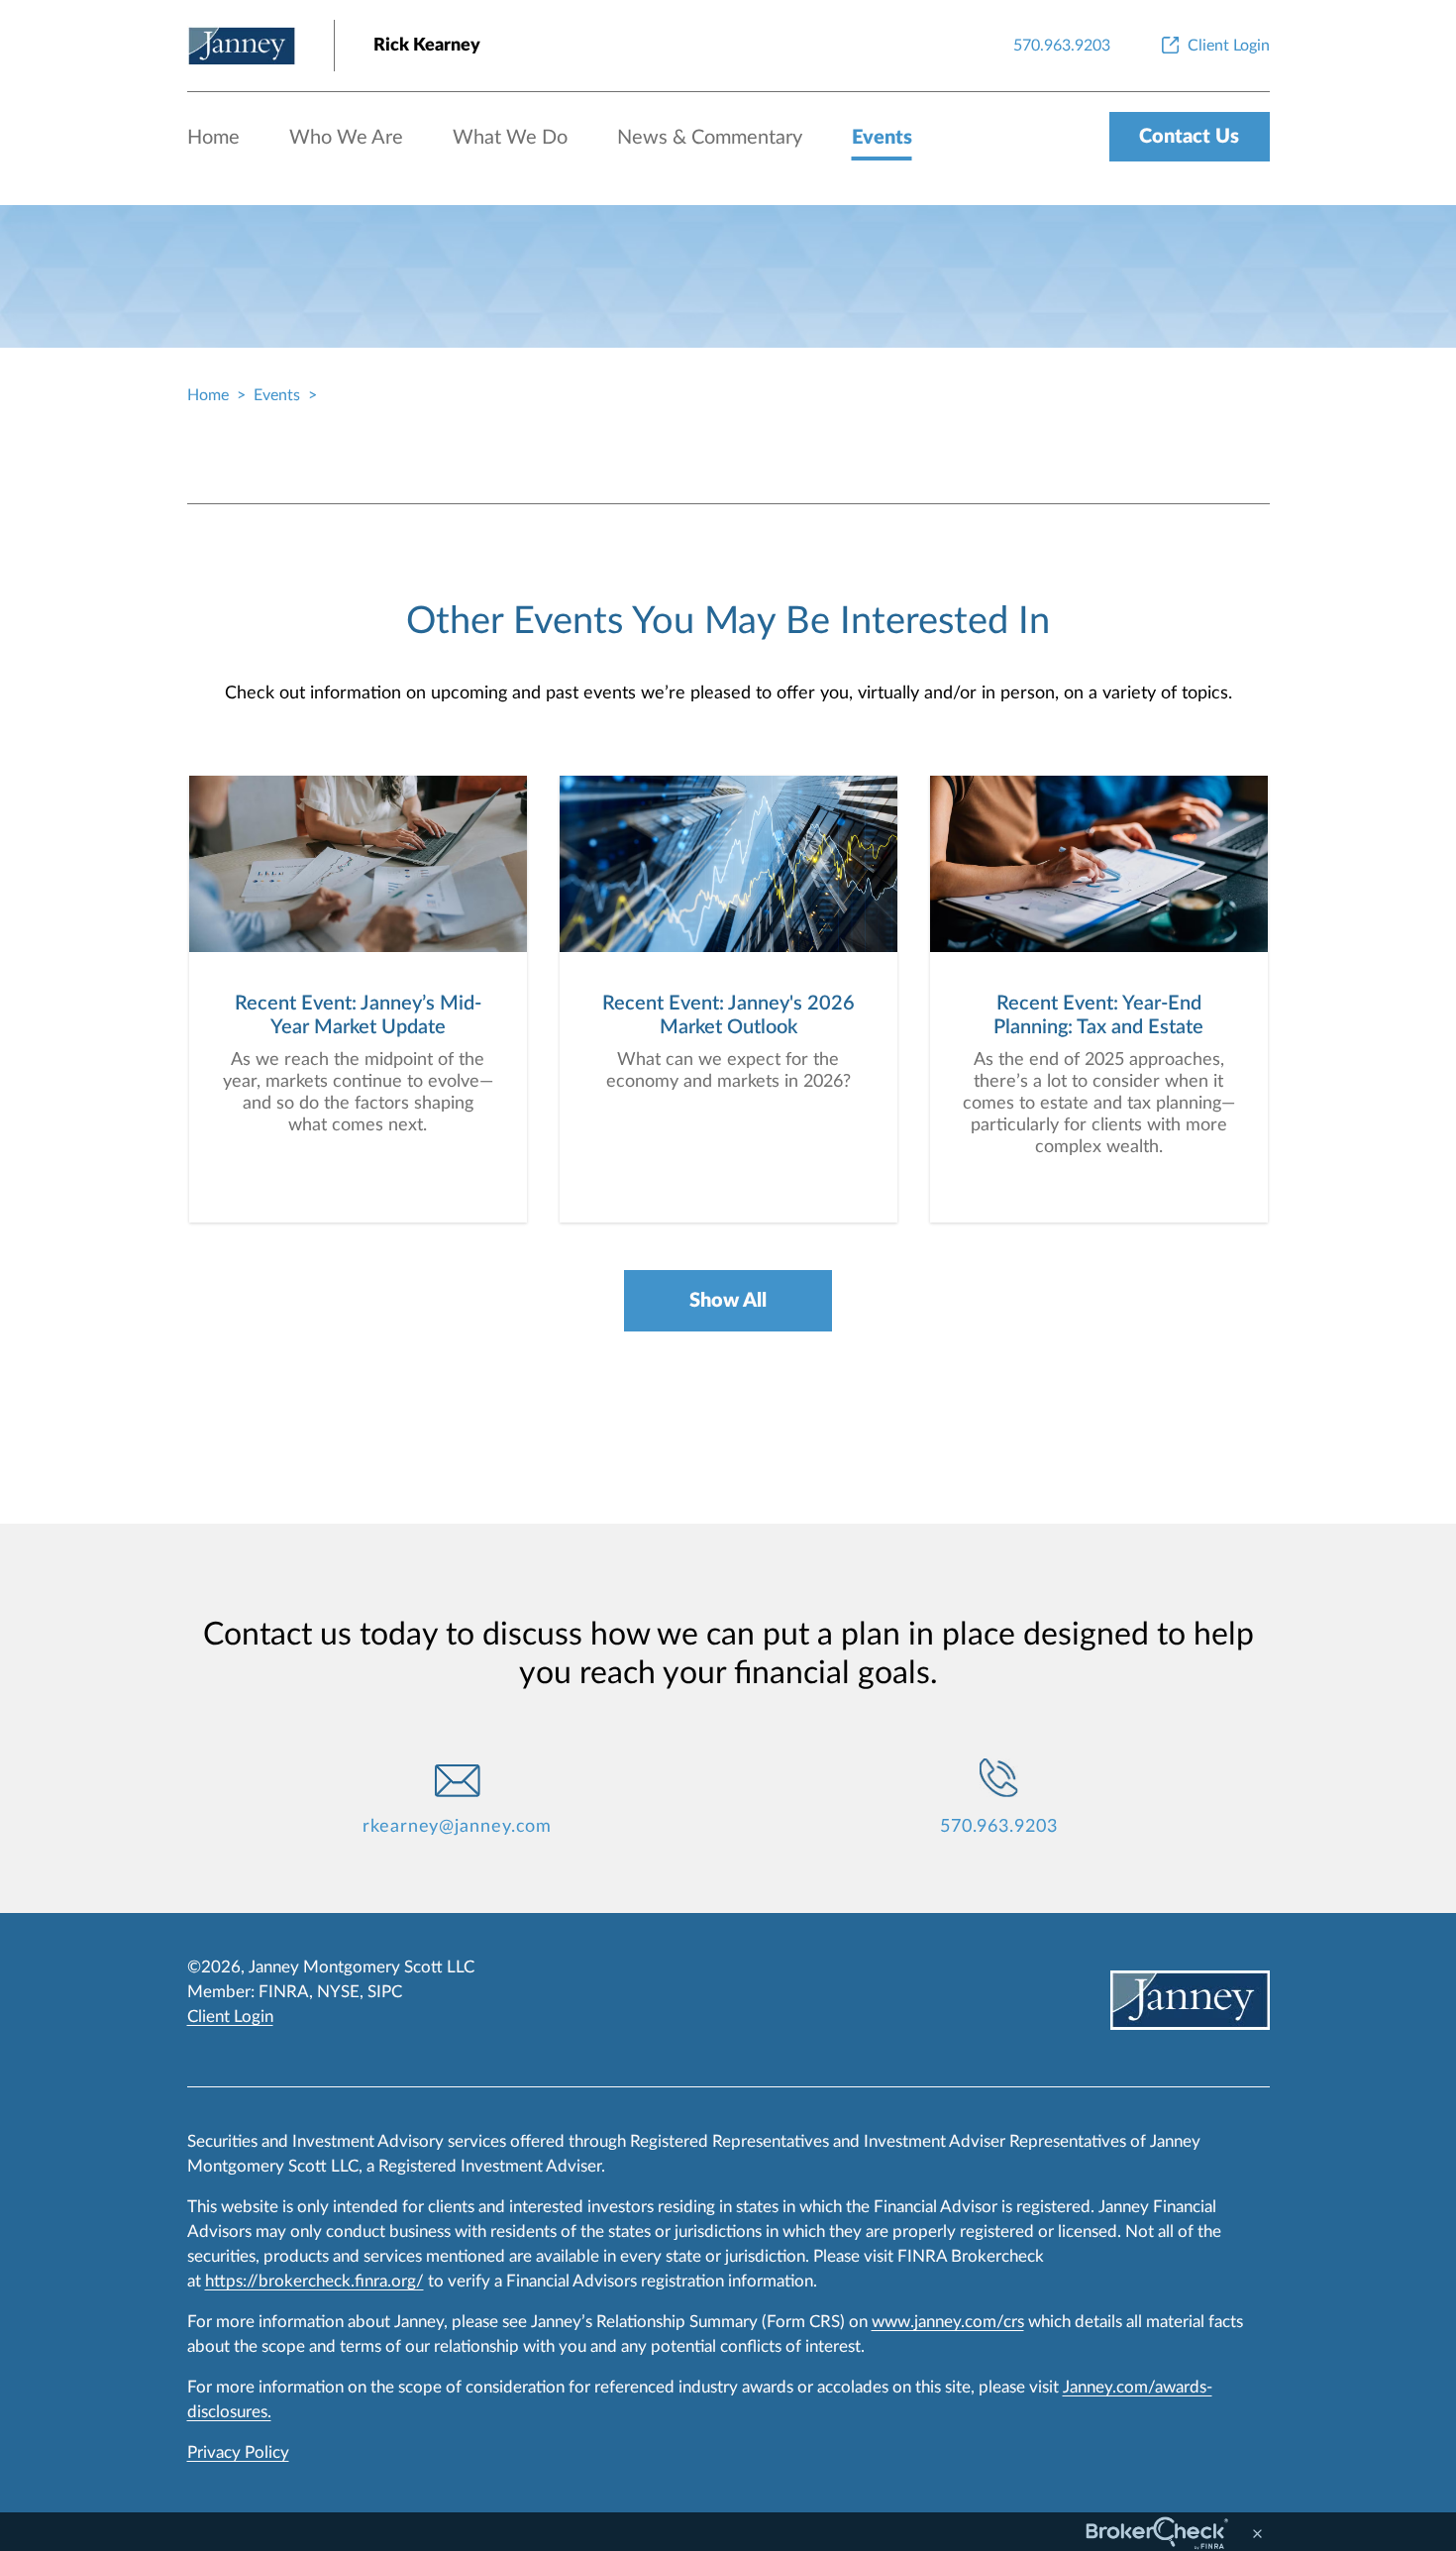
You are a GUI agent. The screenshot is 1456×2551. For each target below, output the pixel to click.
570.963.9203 (999, 1827)
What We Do (510, 138)
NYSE (338, 1992)
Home (213, 138)
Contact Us (1189, 137)
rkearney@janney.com (457, 1827)
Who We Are (346, 138)
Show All (728, 1301)
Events (882, 138)
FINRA (284, 1992)
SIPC (385, 1992)
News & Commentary (710, 138)
